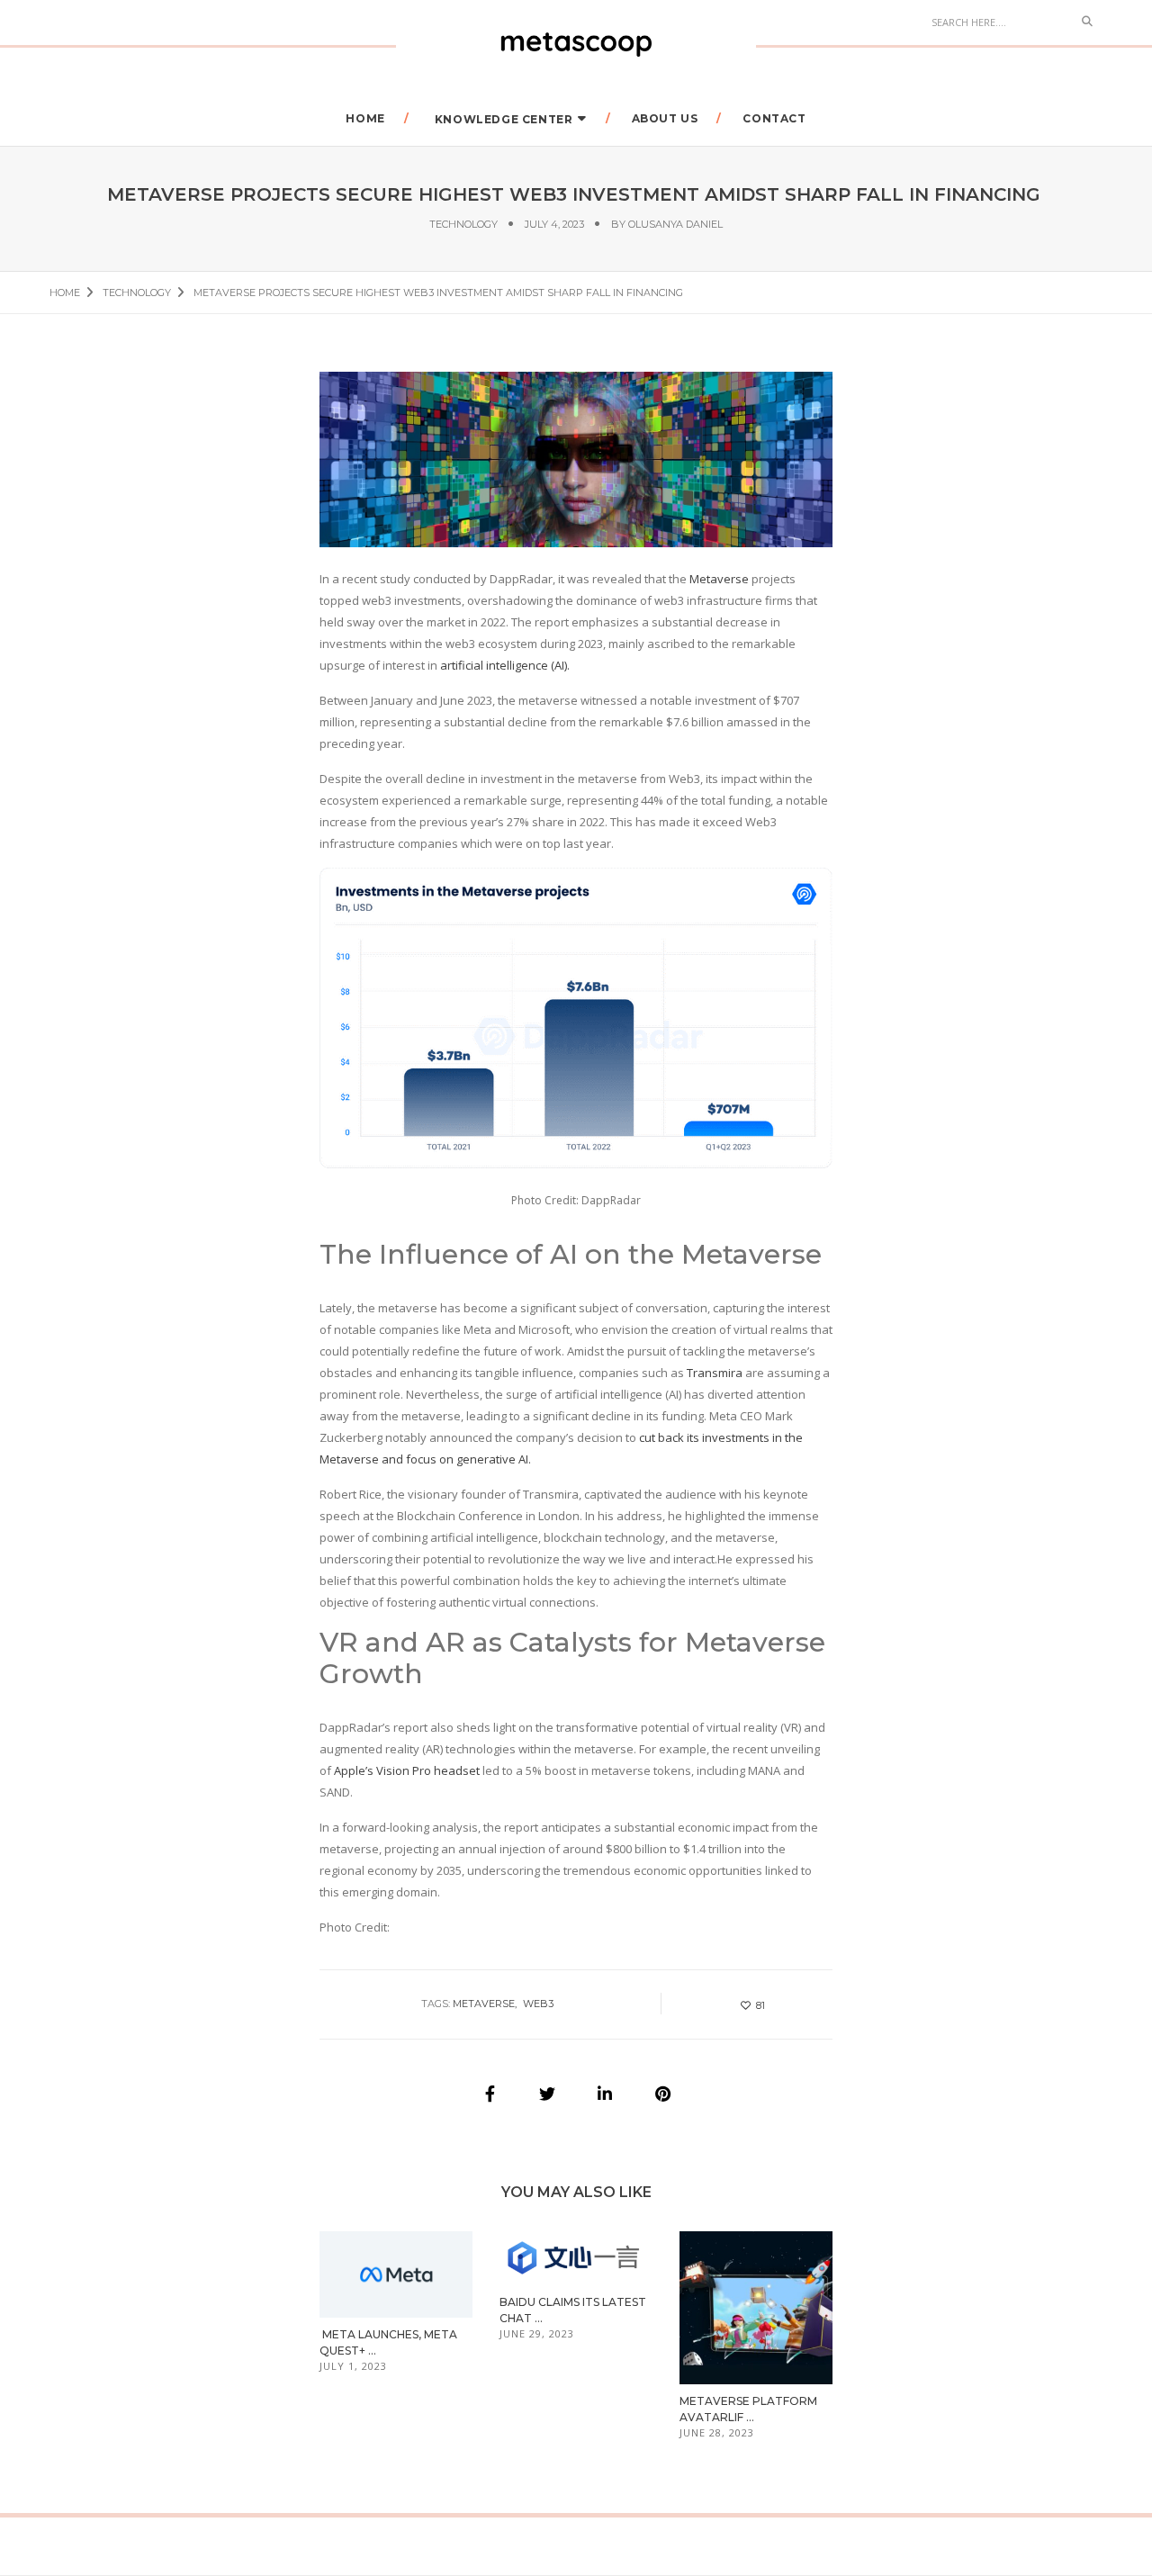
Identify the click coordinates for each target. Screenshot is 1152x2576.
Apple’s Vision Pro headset (405, 1770)
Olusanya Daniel (675, 224)
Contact (774, 118)
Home (365, 118)
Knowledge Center (504, 119)
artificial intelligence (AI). (505, 665)
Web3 (538, 2004)
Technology (463, 224)
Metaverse (719, 579)
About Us (665, 118)
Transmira (715, 1373)
